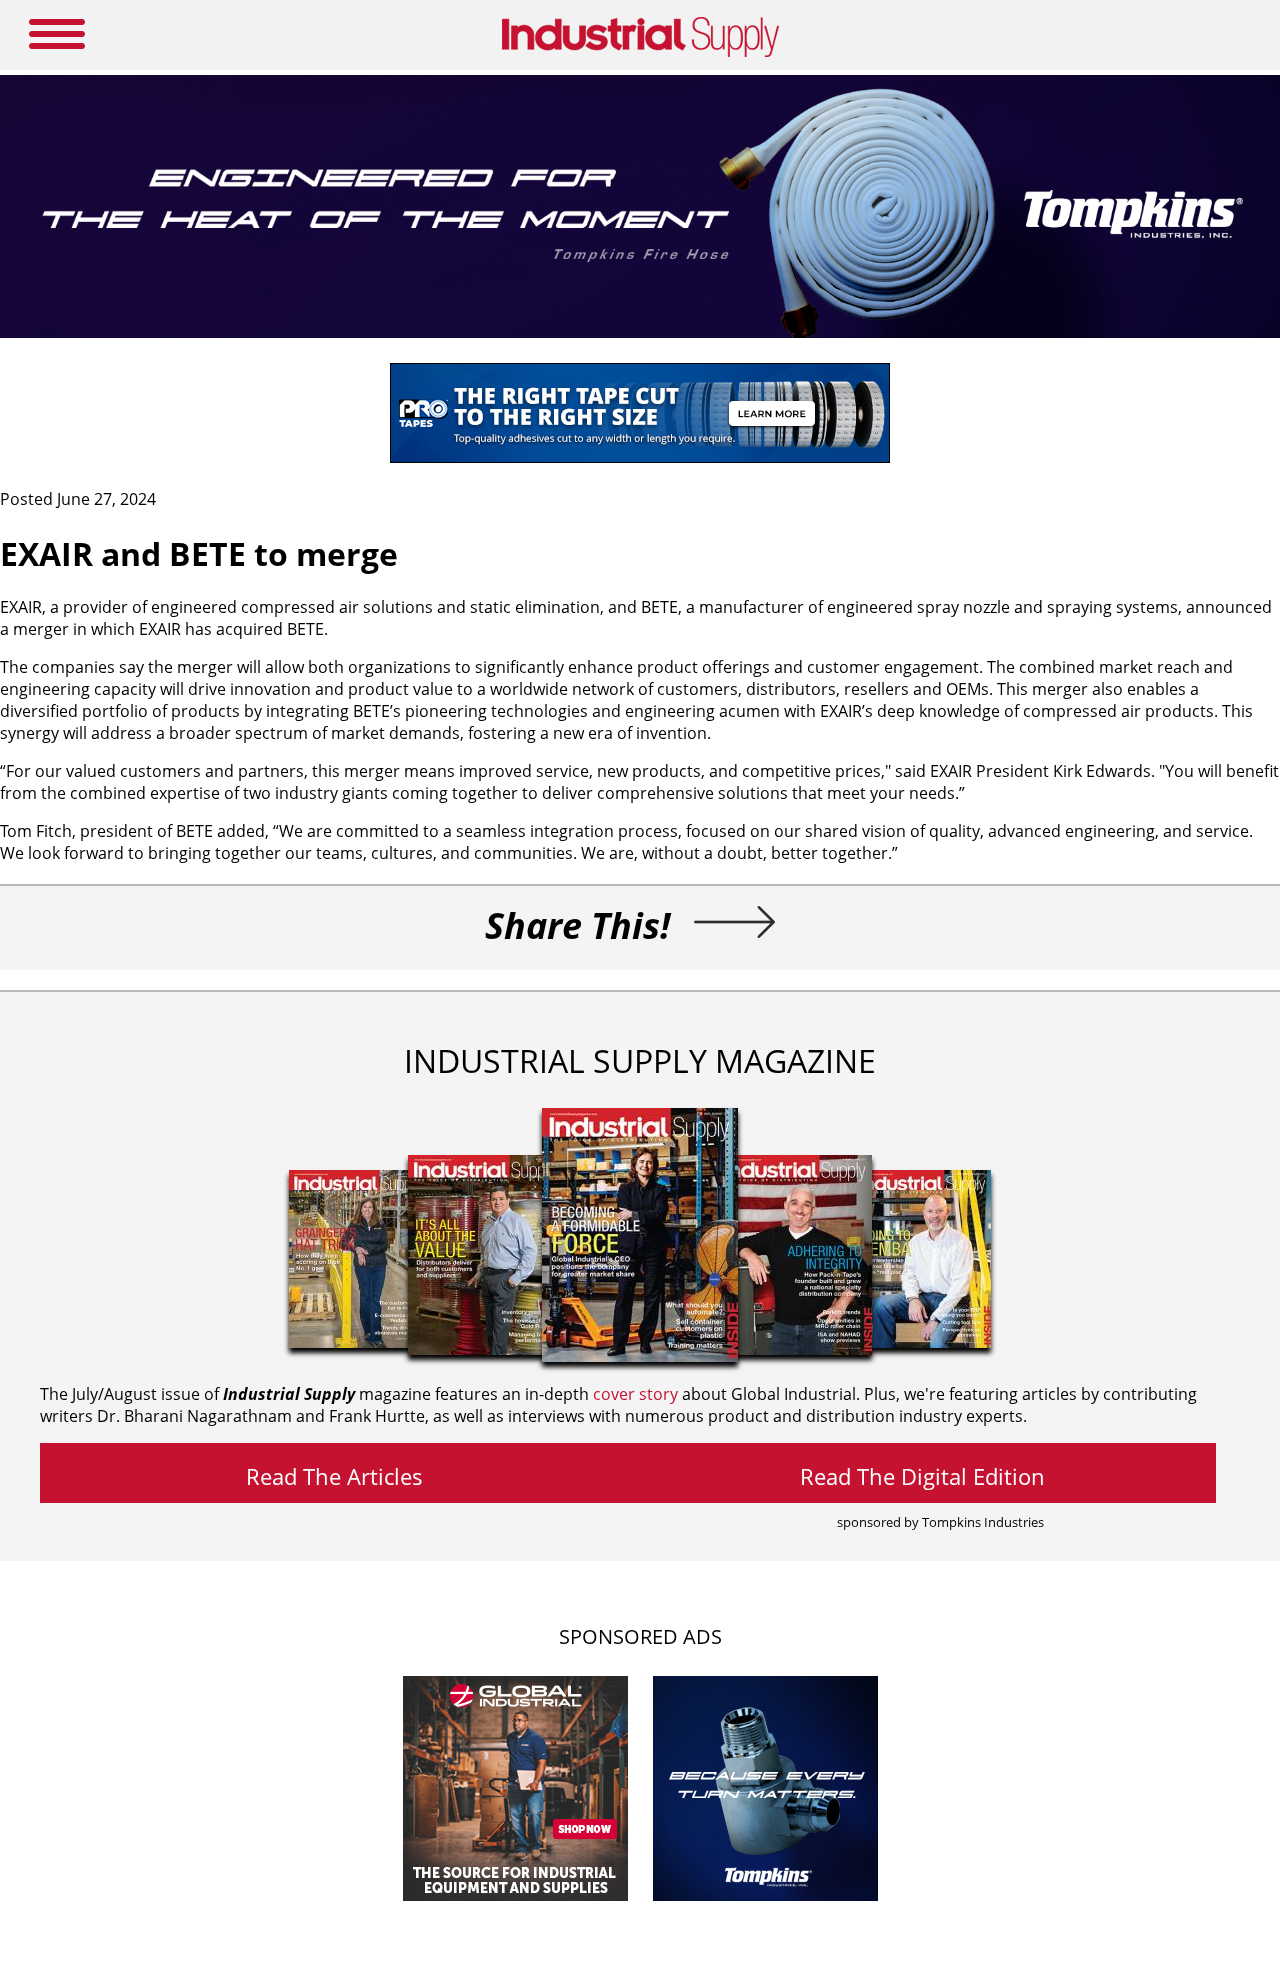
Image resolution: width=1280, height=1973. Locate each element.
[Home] (640, 53)
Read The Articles (334, 1476)
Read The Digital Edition (922, 1476)
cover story (635, 1394)
